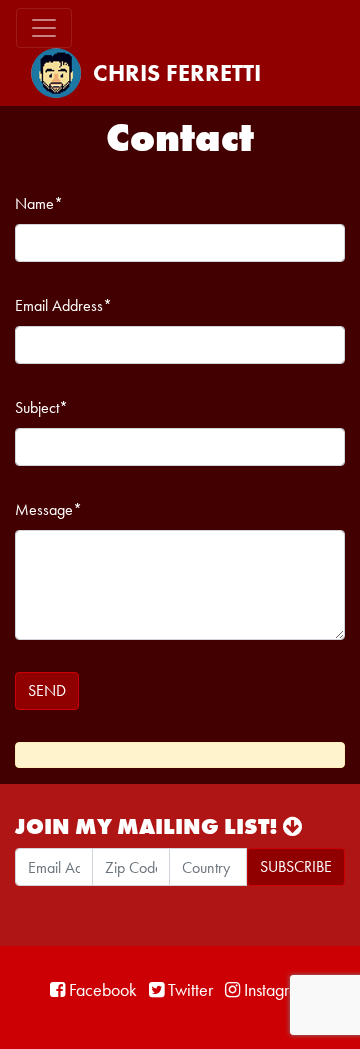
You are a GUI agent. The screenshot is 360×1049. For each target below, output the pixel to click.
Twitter (188, 989)
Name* (39, 203)
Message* (48, 509)
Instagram (275, 989)
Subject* (41, 407)
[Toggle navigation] (44, 28)
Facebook (101, 989)
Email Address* (63, 305)
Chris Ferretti (177, 72)
